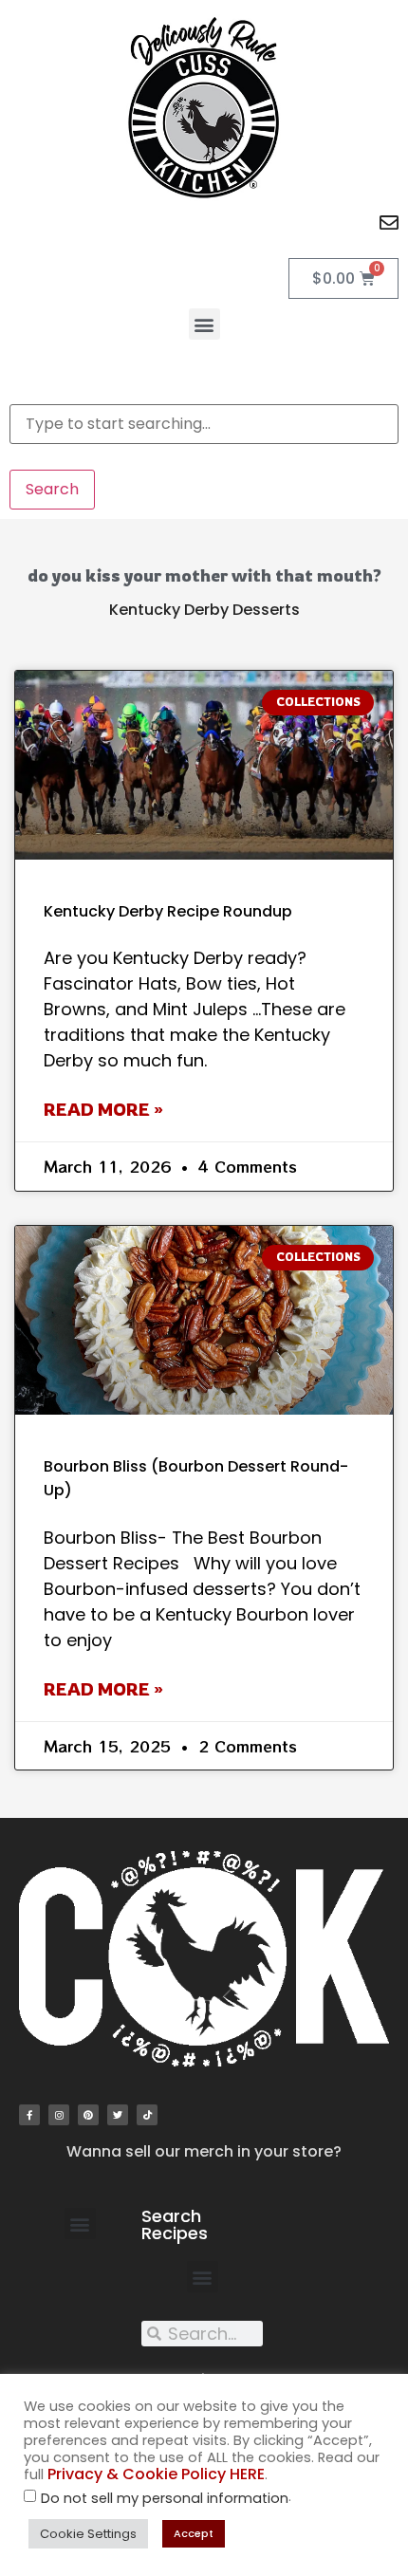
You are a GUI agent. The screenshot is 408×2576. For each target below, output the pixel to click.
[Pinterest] (88, 2115)
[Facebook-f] (29, 2115)
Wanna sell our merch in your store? (204, 2151)
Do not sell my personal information (165, 2499)
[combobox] (204, 424)
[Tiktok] (147, 2115)
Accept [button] (194, 2533)
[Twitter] (118, 2115)
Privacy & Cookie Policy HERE (156, 2474)
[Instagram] (59, 2115)
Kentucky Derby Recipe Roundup (168, 911)
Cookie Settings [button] (88, 2534)
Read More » (103, 1109)
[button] (204, 324)
